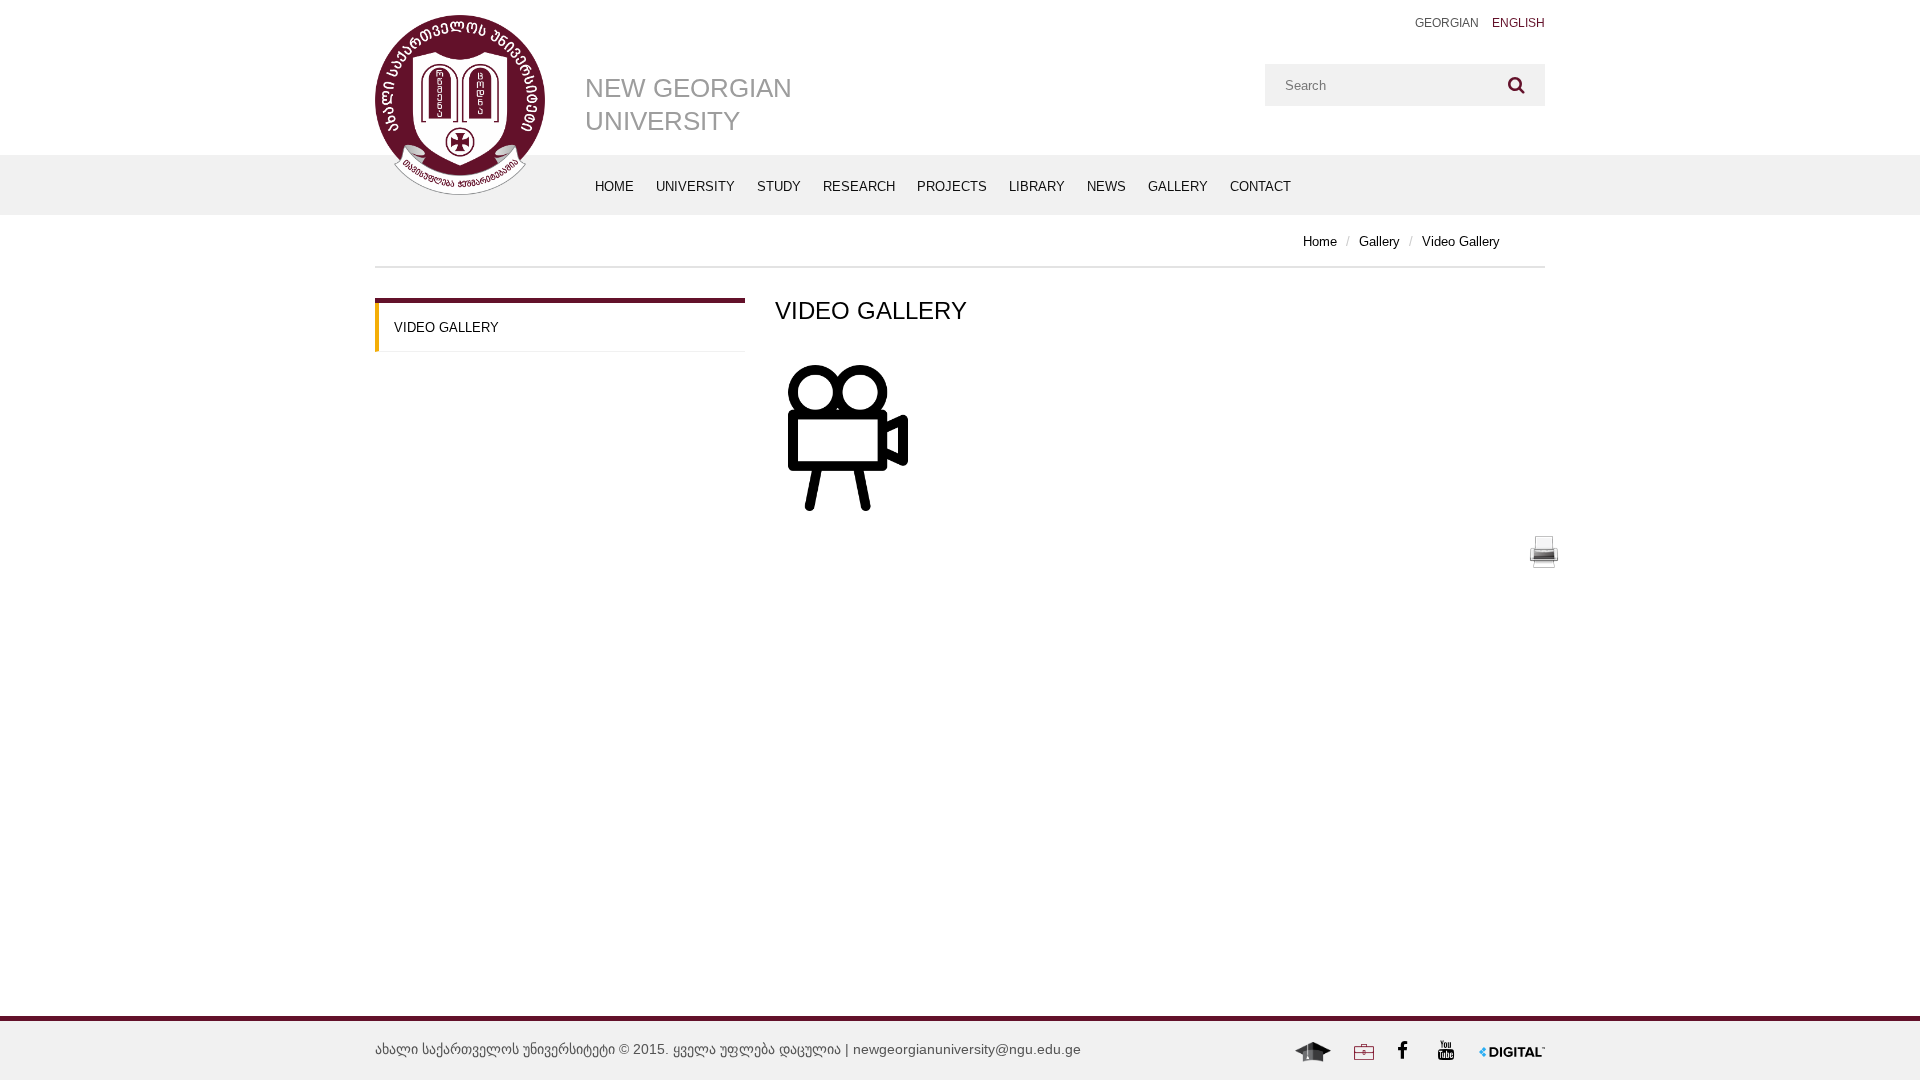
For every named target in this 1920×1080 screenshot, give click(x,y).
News (1106, 186)
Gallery (1178, 186)
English (1518, 23)
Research (859, 186)
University (695, 186)
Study (779, 186)
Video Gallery (1461, 241)
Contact (1260, 186)
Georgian (1447, 23)
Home (614, 186)
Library (1037, 186)
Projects (952, 186)
